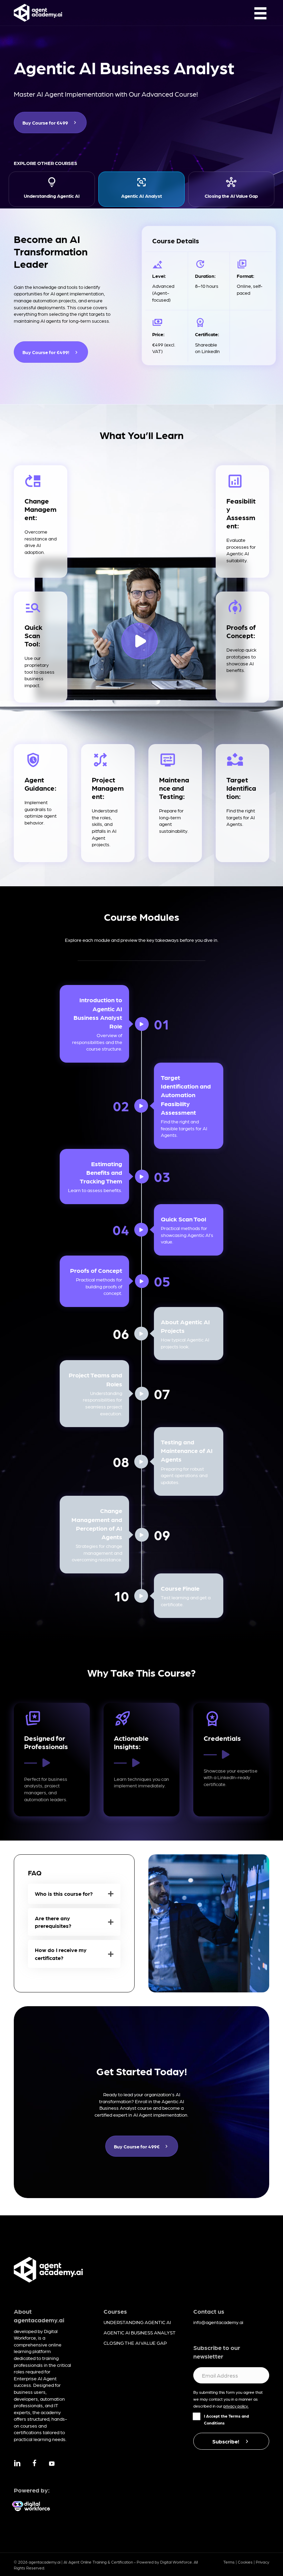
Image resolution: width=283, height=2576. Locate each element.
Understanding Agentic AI (52, 196)
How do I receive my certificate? (61, 1954)
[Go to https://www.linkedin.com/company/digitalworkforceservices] (17, 2464)
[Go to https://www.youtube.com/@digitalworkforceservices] (52, 2464)
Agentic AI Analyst (141, 196)
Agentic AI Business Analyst (140, 2332)
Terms (229, 2562)
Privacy (262, 2562)
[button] (74, 1894)
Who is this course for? (64, 1894)
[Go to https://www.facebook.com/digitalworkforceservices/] (35, 2464)
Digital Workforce (176, 2562)
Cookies (245, 2562)
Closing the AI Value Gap (231, 196)
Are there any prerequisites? (53, 1922)
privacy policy (236, 2406)
